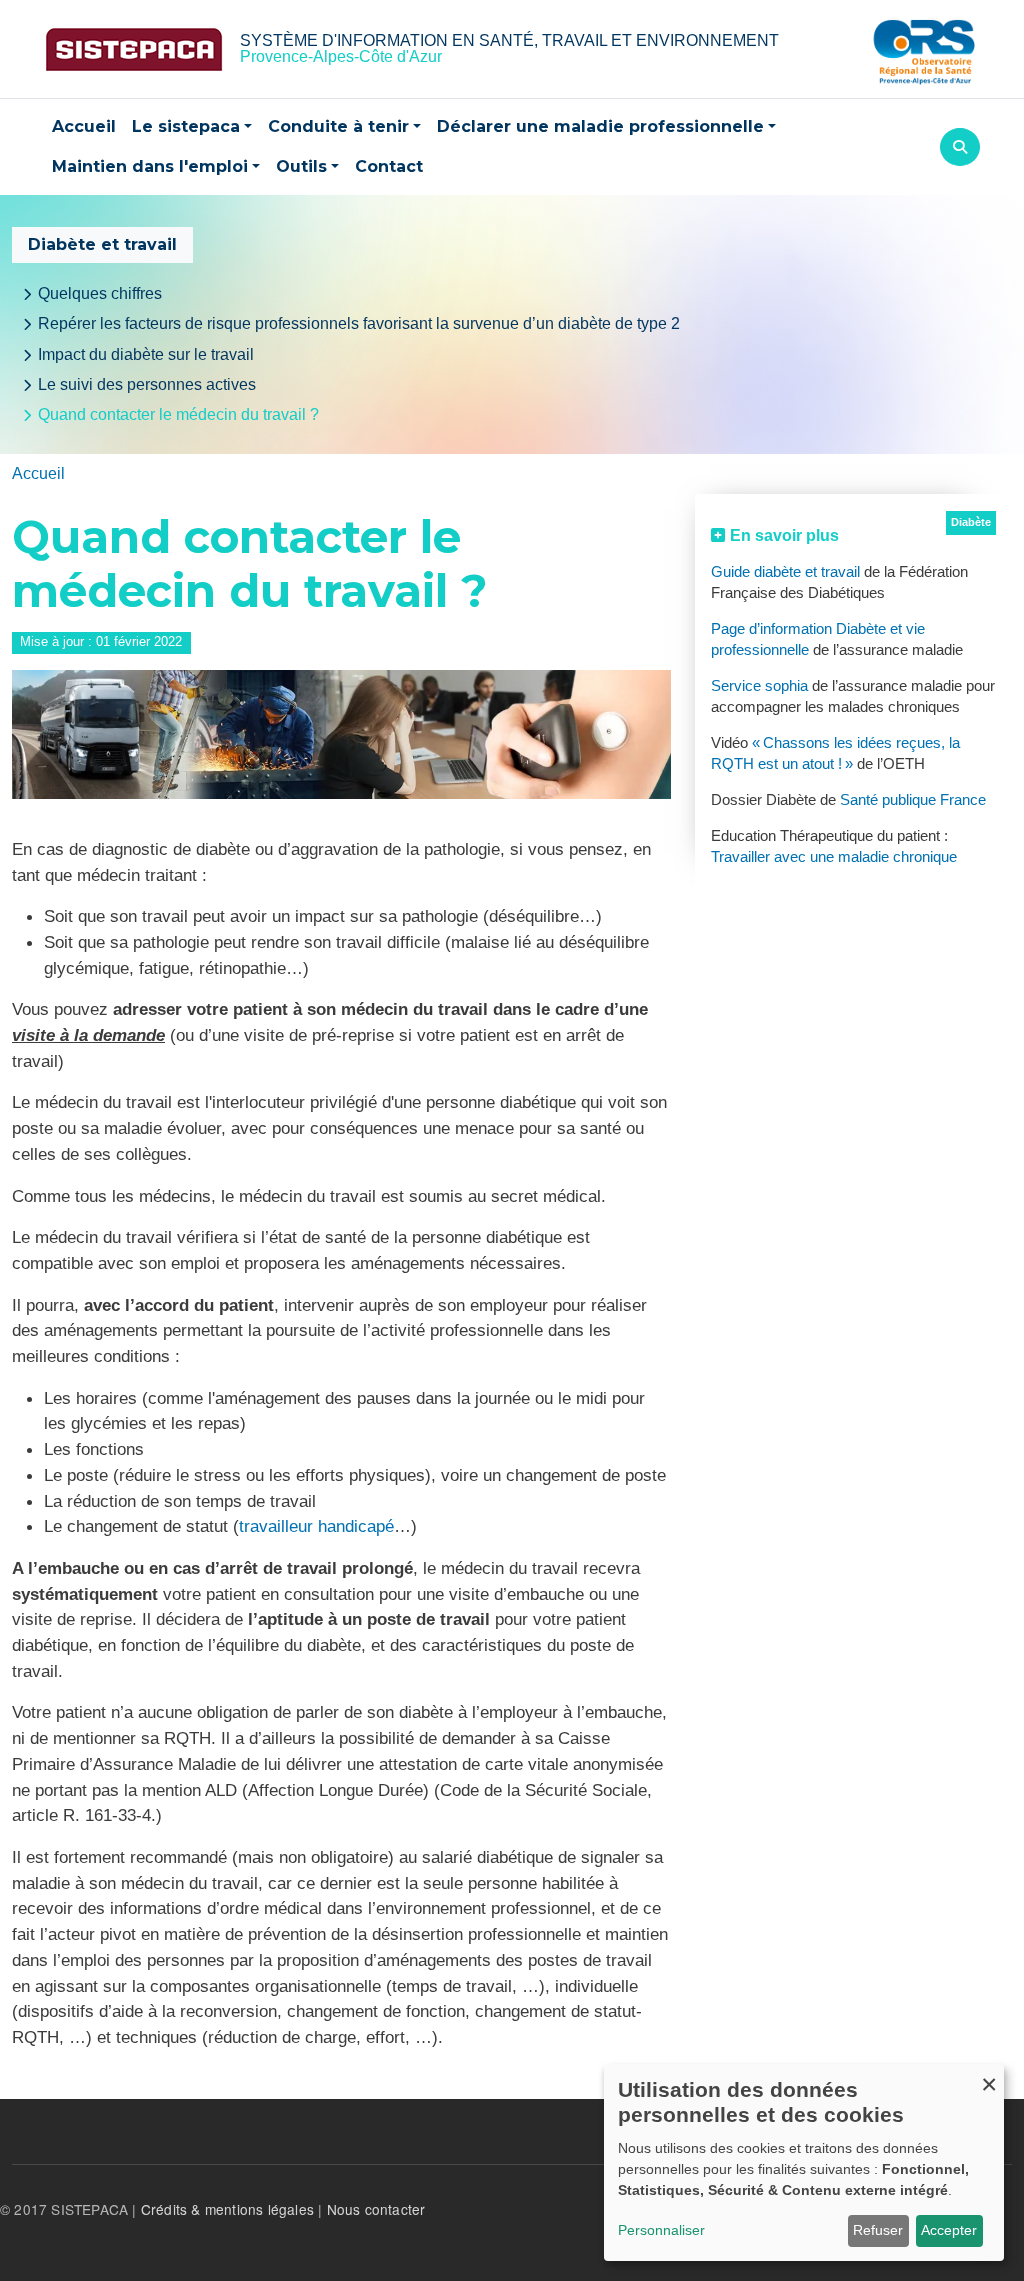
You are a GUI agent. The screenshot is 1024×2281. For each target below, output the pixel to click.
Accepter (949, 2230)
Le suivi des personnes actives (147, 384)
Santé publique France (913, 800)
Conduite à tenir (338, 126)
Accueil (84, 126)
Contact (389, 166)
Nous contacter (376, 2209)
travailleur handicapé (316, 1526)
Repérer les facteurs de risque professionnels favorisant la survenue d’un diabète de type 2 (359, 323)
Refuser (878, 2230)
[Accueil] (134, 49)
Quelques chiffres (100, 293)
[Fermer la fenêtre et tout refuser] (989, 2076)
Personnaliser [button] (661, 2230)
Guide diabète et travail (785, 572)
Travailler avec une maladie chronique (834, 857)
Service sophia (759, 686)
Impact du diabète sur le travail (146, 354)
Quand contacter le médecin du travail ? (178, 414)
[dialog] (804, 2162)
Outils (301, 166)
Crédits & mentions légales (227, 2209)
